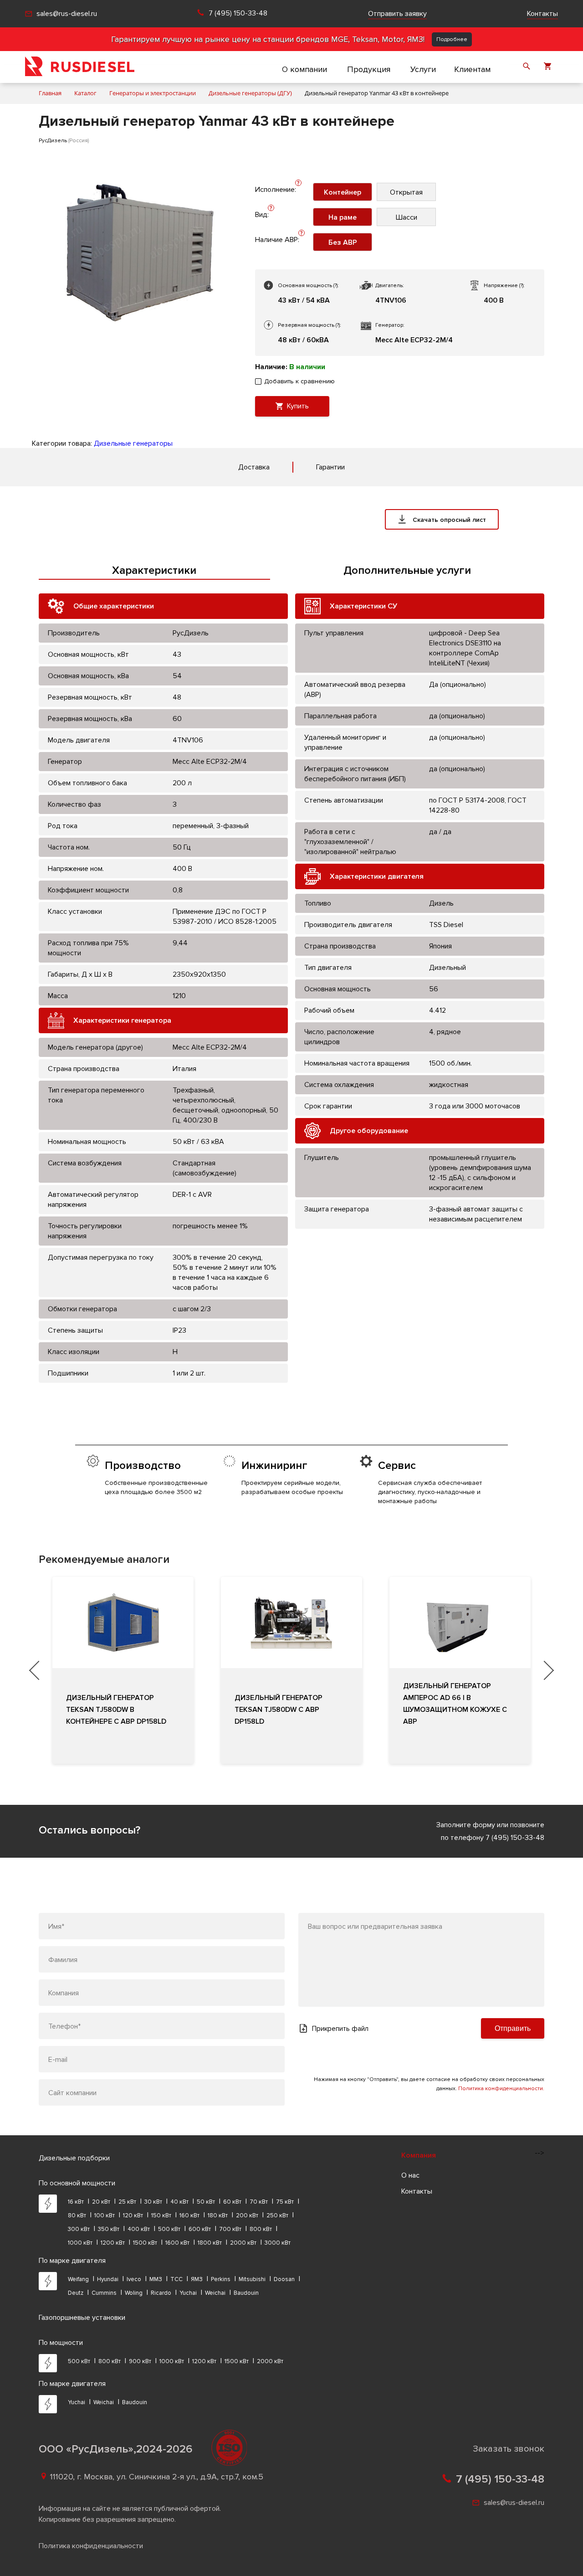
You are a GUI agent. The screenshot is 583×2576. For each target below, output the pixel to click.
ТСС (176, 2279)
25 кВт (127, 2202)
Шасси (407, 217)
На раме (343, 217)
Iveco (134, 2279)
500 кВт (169, 2229)
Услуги (423, 69)
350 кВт (109, 2229)
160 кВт (189, 2215)
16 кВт (76, 2202)
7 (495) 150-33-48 (238, 13)
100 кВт (105, 2215)
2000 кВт (243, 2243)
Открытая (406, 192)
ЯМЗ (197, 2279)
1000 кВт (80, 2243)
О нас (410, 2175)
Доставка (254, 467)
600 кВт (200, 2229)
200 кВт (247, 2215)
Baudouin (246, 2293)
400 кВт (139, 2229)
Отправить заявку (397, 14)
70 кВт (259, 2202)
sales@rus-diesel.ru (67, 14)
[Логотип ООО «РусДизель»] (80, 67)
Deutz (76, 2293)
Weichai (215, 2293)
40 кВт (179, 2202)
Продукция (369, 69)
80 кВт (77, 2215)
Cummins (104, 2293)
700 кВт (230, 2229)
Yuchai (188, 2293)
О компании (304, 69)
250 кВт (277, 2215)
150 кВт (161, 2215)
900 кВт (140, 2361)
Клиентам (472, 69)
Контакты (542, 14)
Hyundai (108, 2279)
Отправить (513, 2028)
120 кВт (133, 2215)
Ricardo (161, 2293)
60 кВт (232, 2202)
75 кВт (285, 2202)
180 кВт (218, 2215)
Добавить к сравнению (299, 381)
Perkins (221, 2279)
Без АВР (343, 242)
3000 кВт (278, 2243)
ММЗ (156, 2279)
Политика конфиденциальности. (501, 2089)
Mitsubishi (252, 2279)
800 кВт (261, 2229)
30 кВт (153, 2202)
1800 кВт (210, 2243)
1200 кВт (113, 2243)
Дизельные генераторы (133, 443)
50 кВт (206, 2202)
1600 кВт (177, 2243)
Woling (134, 2293)
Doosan (284, 2279)
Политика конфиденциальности (91, 2546)
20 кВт (101, 2202)
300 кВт (79, 2229)
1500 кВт (145, 2243)
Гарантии (330, 467)
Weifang (78, 2279)
